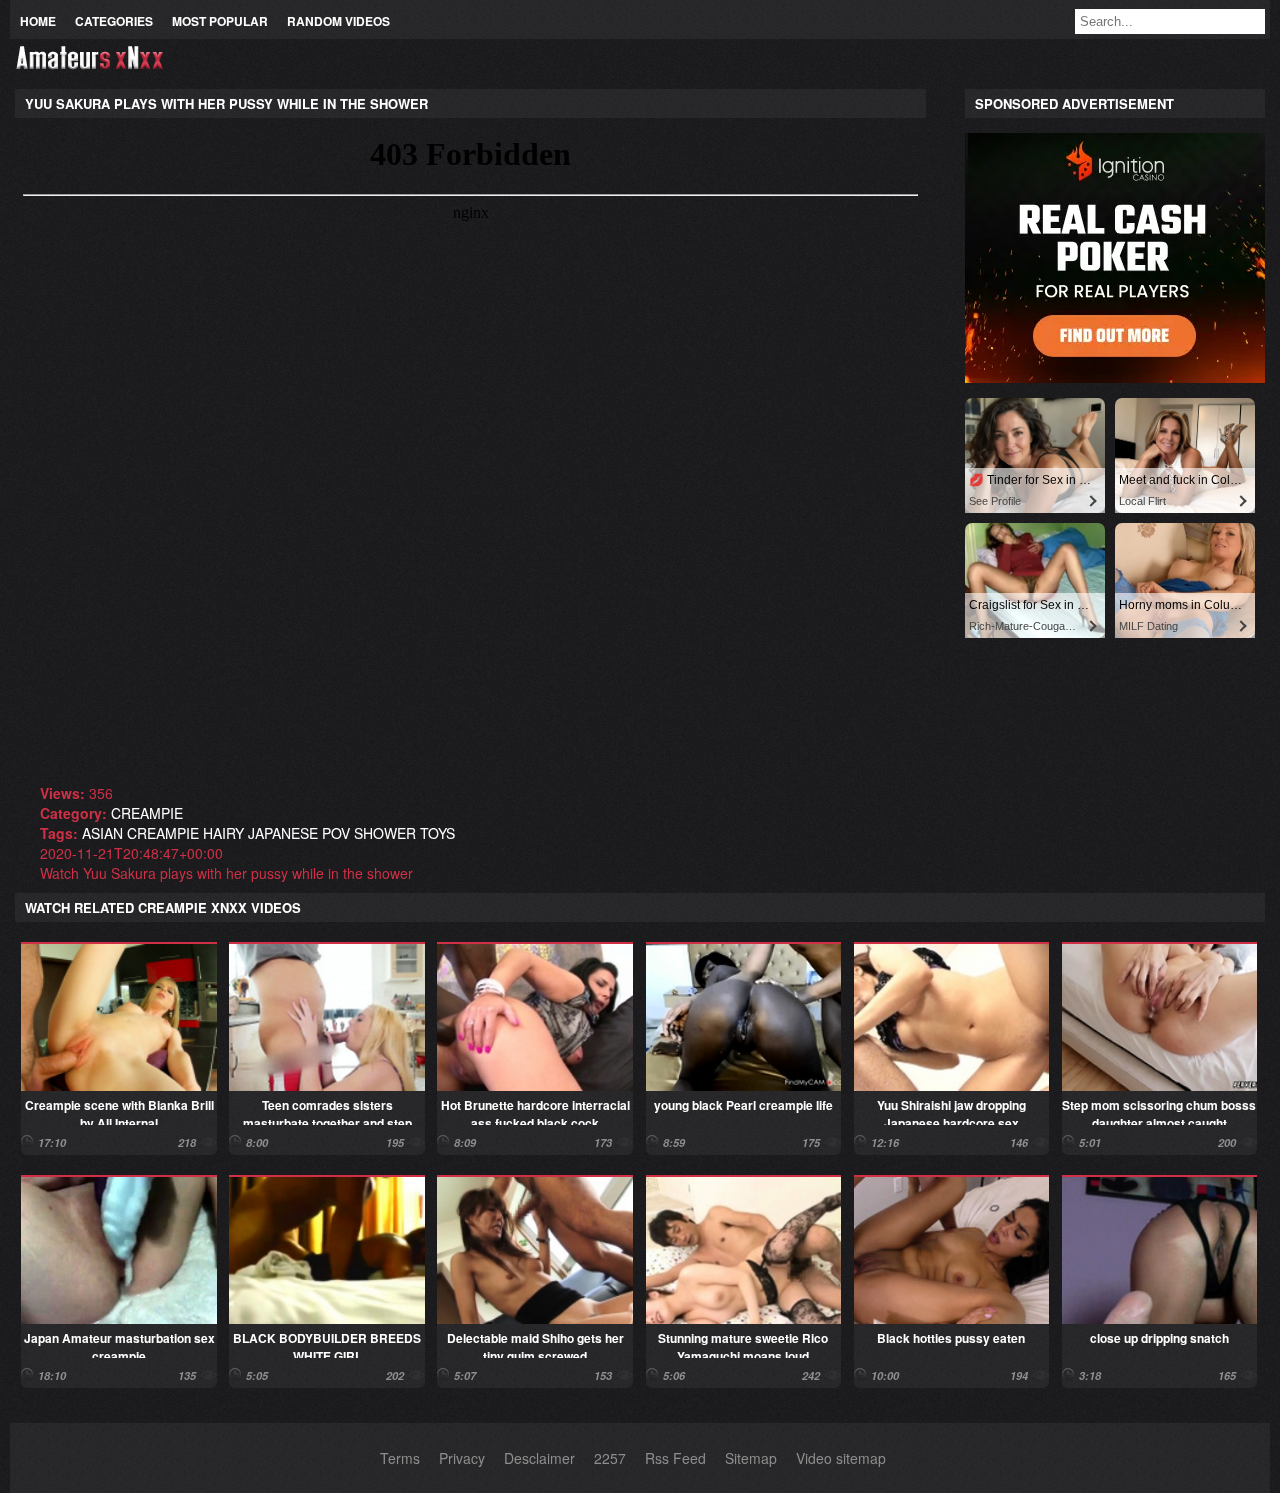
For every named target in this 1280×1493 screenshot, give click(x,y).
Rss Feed (675, 1458)
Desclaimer (539, 1458)
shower (385, 833)
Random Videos (338, 21)
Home (38, 21)
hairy (223, 833)
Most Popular (220, 21)
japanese (283, 833)
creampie (147, 813)
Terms (400, 1458)
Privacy (462, 1458)
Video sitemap (841, 1458)
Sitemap (751, 1458)
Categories (114, 21)
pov (336, 833)
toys (437, 833)
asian (102, 833)
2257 (610, 1458)
